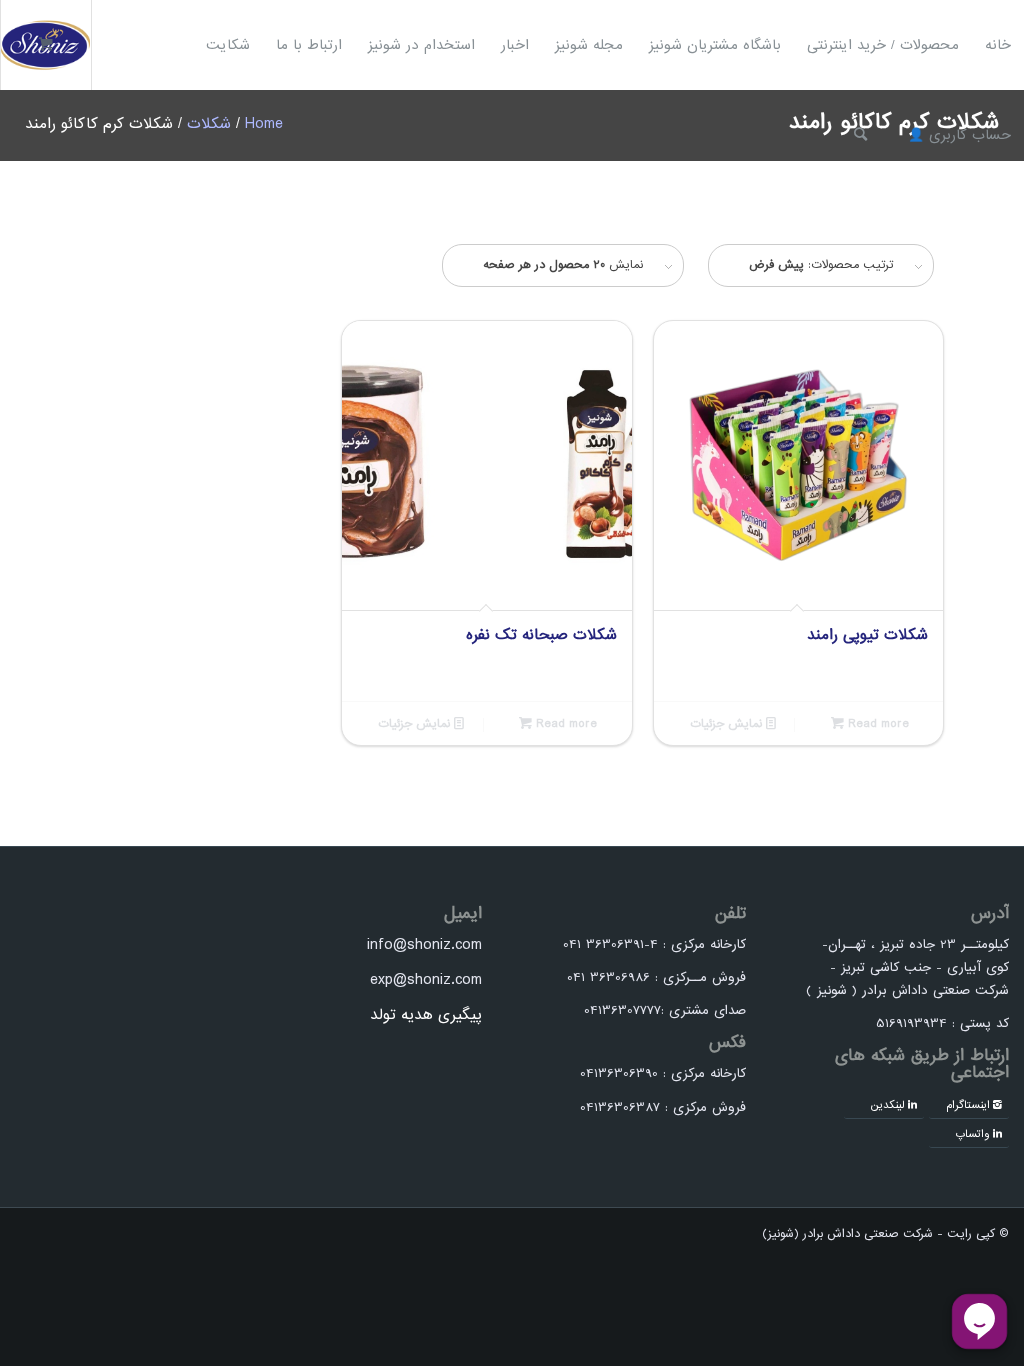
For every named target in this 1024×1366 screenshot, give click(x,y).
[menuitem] (998, 45)
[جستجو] (860, 135)
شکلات (209, 124)
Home (264, 124)
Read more (876, 724)
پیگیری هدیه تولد (426, 1015)
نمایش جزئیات (728, 724)
